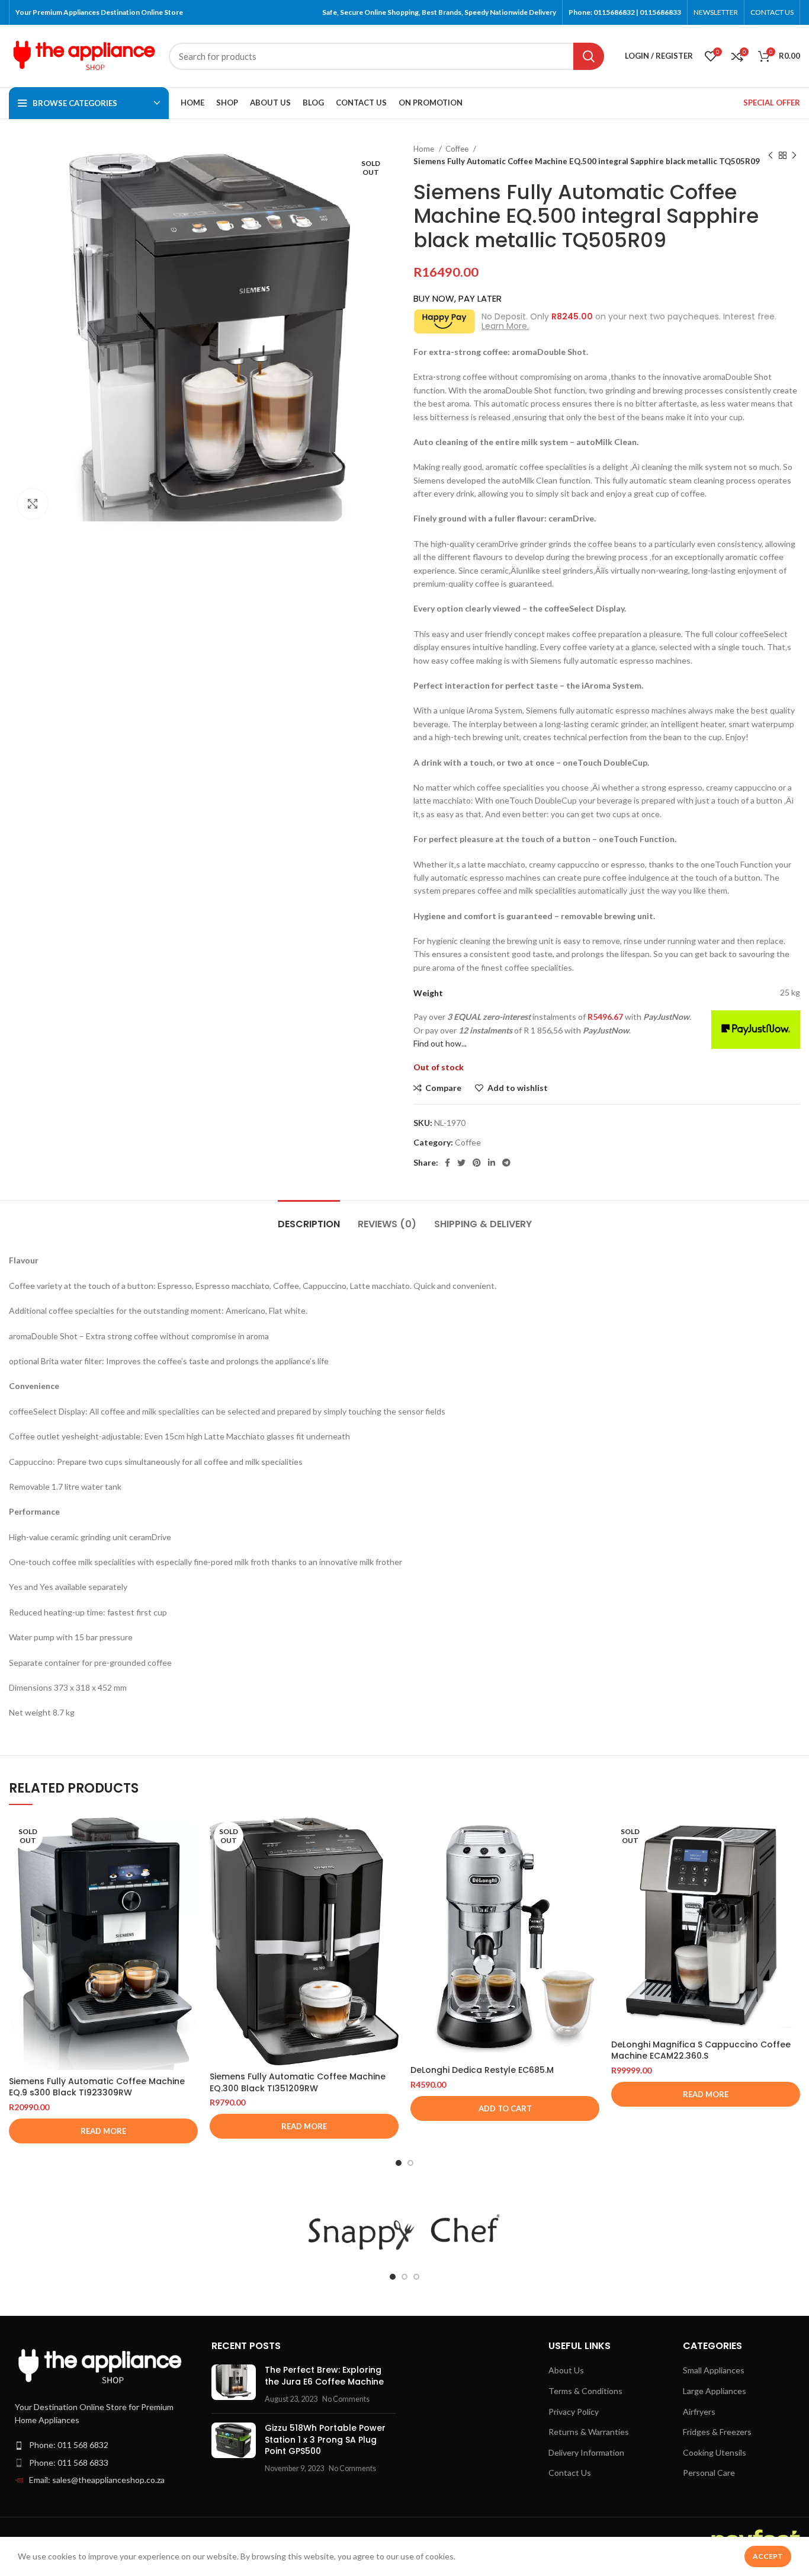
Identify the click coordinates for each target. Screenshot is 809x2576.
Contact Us (570, 2473)
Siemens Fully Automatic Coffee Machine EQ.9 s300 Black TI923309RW (97, 2087)
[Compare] (189, 1837)
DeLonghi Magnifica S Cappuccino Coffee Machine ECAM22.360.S (701, 2050)
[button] (505, 2108)
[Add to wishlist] (189, 1890)
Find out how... (440, 1043)
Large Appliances (715, 2391)
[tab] (309, 1218)
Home (425, 149)
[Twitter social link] (461, 1163)
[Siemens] (179, 2232)
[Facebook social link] (447, 1163)
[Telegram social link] (506, 1163)
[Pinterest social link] (477, 1163)
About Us (566, 2370)
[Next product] (794, 155)
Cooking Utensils (715, 2452)
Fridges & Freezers (717, 2432)
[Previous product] (771, 155)
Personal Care (709, 2473)
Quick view (189, 1863)
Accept (768, 2556)
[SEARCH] (589, 56)
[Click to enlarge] (33, 504)
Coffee (458, 149)
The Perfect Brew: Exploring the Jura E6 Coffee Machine (324, 2376)
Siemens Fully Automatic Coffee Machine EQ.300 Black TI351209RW (298, 2082)
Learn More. (505, 326)
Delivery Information (586, 2452)
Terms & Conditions (585, 2391)
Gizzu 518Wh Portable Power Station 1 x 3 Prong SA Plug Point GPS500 (325, 2439)
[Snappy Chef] (404, 2232)
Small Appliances (714, 2370)
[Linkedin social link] (492, 1163)
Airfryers (699, 2412)
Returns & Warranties (589, 2432)
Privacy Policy (574, 2412)
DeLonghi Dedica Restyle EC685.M (482, 2070)
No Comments (346, 2399)
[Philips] (629, 2232)
